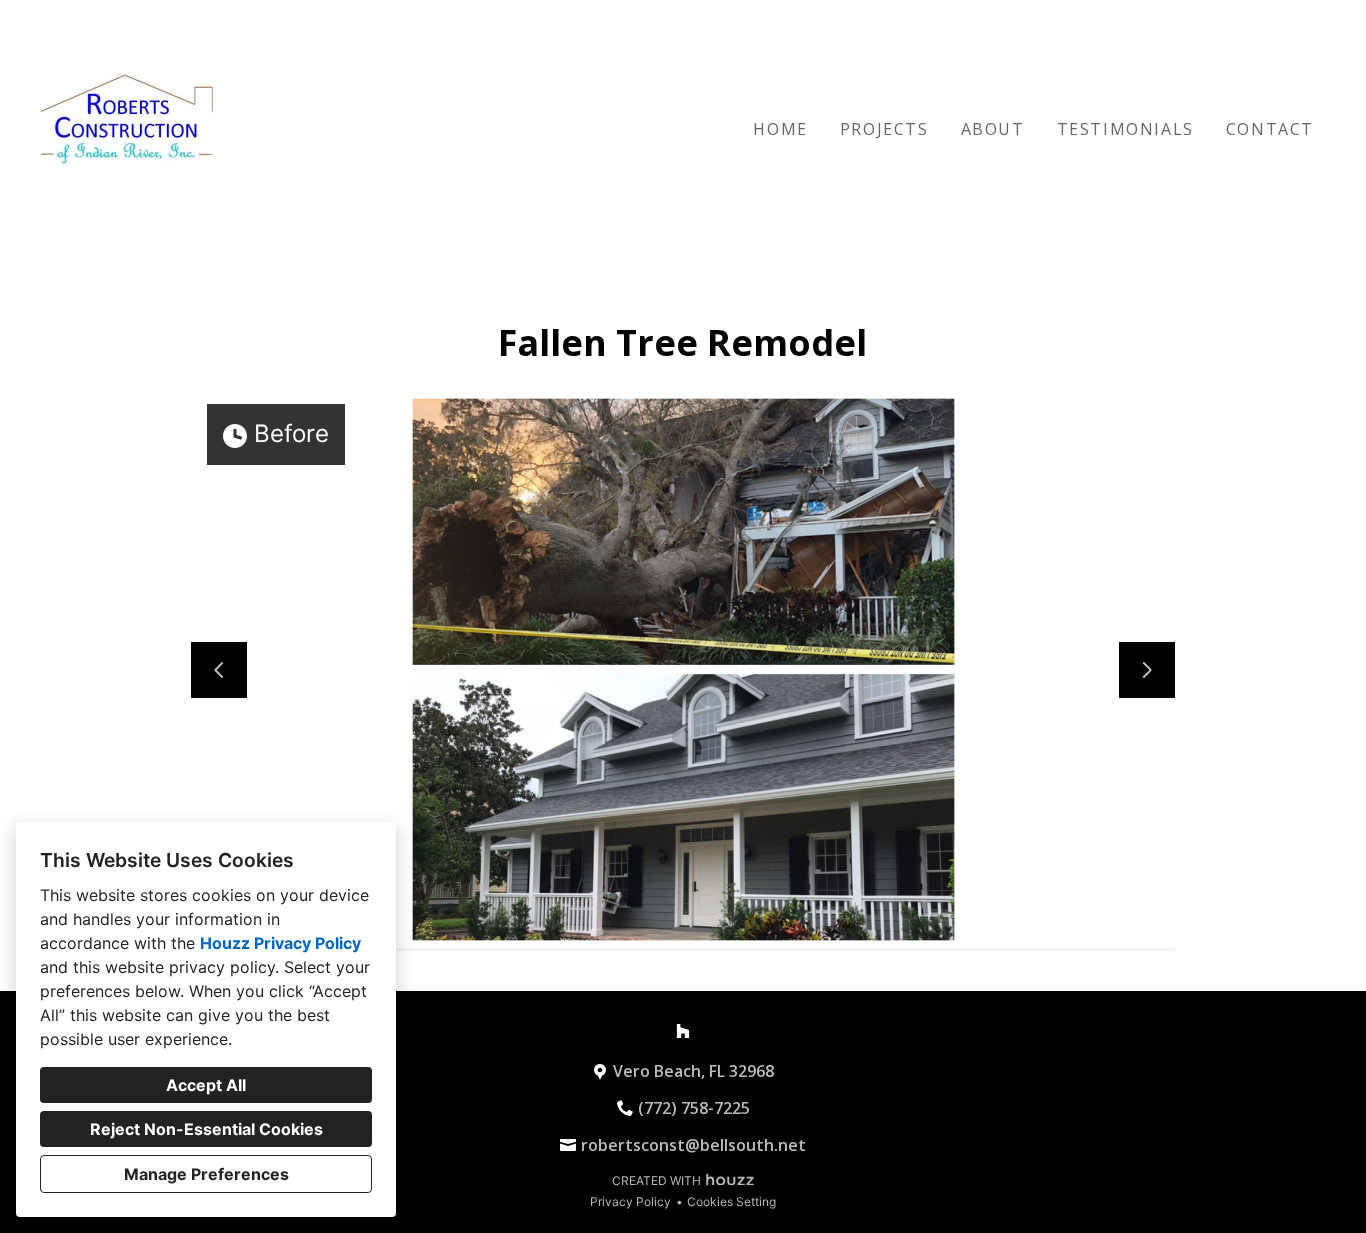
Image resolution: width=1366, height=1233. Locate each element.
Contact (1270, 129)
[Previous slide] (219, 670)
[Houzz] (683, 1031)
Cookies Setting (731, 1201)
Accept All (206, 1085)
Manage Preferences (206, 1174)
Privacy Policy (630, 1201)
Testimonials (1125, 129)
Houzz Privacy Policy (280, 943)
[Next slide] (1147, 670)
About (993, 129)
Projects (884, 129)
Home (780, 129)
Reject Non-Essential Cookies (206, 1129)
